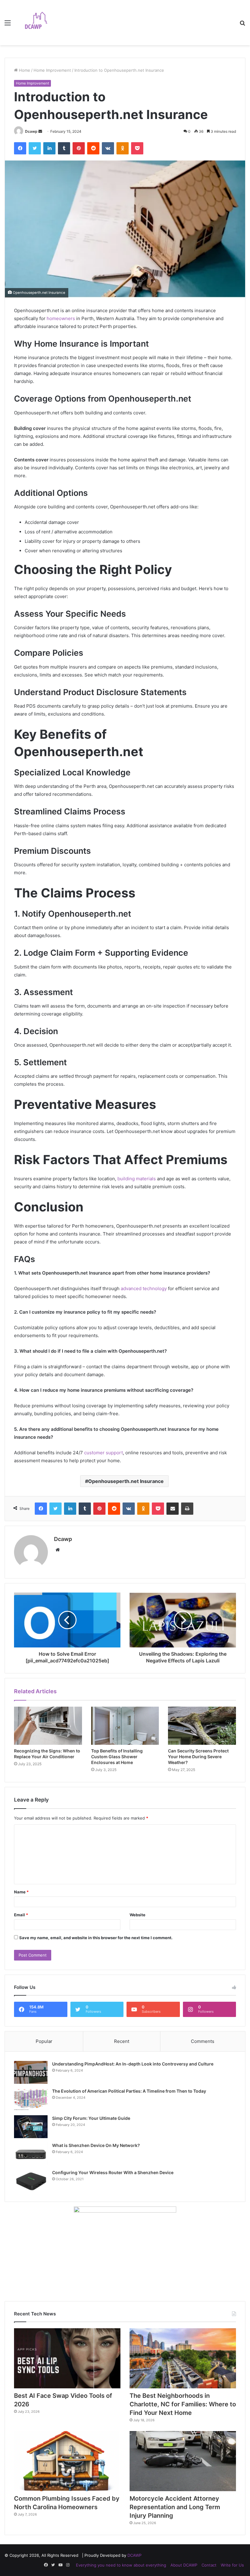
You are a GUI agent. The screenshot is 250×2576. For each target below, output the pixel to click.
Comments (203, 2041)
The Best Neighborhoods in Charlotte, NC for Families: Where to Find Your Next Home (183, 2404)
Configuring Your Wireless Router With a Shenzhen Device (113, 2172)
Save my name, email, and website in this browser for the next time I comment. (96, 1938)
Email (21, 1915)
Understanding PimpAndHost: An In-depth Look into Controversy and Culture (133, 2064)
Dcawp (31, 131)
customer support (104, 1453)
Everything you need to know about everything (121, 2565)
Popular (44, 2041)
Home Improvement (52, 70)
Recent (122, 2041)
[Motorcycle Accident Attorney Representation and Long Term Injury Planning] (183, 2461)
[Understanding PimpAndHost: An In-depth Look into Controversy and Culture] (31, 2072)
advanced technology (144, 1288)
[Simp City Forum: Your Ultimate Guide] (31, 2127)
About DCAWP (184, 2565)
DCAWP (134, 2555)
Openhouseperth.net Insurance (126, 1481)
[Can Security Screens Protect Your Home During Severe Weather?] (202, 1726)
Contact (209, 2565)
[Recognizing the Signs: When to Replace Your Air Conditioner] (48, 1726)
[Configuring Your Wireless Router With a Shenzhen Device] (31, 2181)
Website (137, 1915)
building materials (137, 1179)
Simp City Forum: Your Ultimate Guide (91, 2118)
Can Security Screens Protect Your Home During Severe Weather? (198, 1757)
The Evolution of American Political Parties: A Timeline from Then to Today (129, 2091)
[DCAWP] (40, 23)
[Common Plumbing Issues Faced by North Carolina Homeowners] (67, 2461)
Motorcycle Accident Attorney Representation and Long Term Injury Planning (175, 2507)
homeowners (61, 318)
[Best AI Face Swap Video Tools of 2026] (67, 2358)
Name (21, 1892)
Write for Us (232, 2565)
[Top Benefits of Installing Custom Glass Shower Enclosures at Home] (125, 1726)
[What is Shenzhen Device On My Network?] (31, 2154)
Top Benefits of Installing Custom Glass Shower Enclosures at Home (117, 1757)
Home (24, 70)
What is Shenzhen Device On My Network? (96, 2145)
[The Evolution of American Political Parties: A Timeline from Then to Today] (31, 2100)
